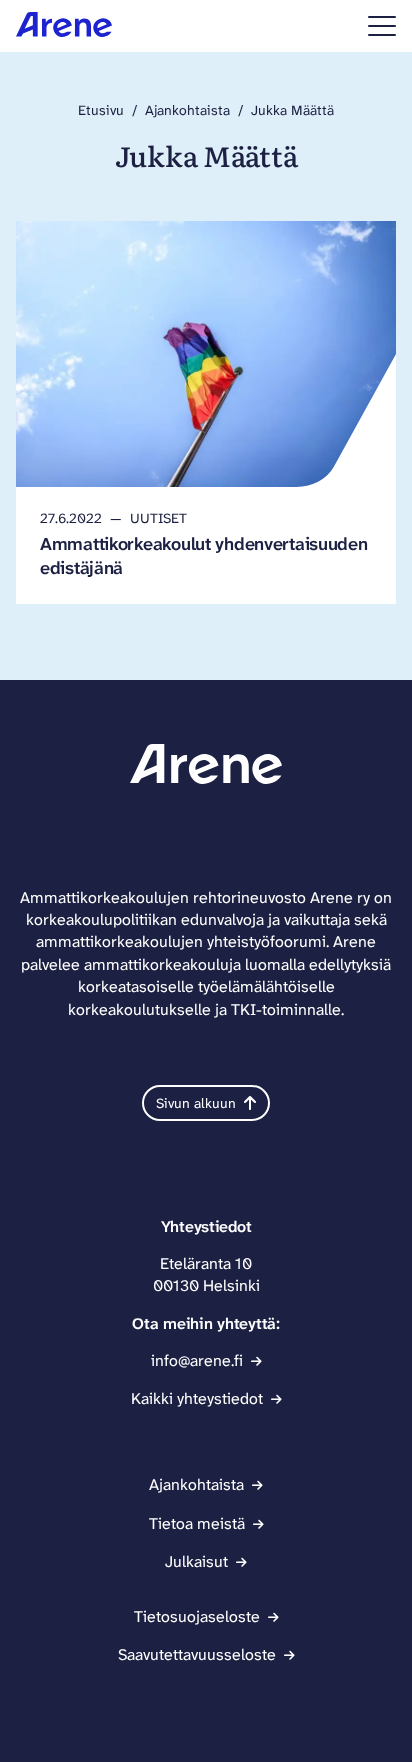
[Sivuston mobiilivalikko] (382, 26)
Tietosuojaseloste (197, 1616)
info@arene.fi (197, 1360)
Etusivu (101, 110)
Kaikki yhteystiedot (197, 1398)
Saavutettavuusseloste (197, 1654)
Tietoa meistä (197, 1523)
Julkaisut (196, 1561)
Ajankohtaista (187, 110)
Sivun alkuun (196, 1103)
